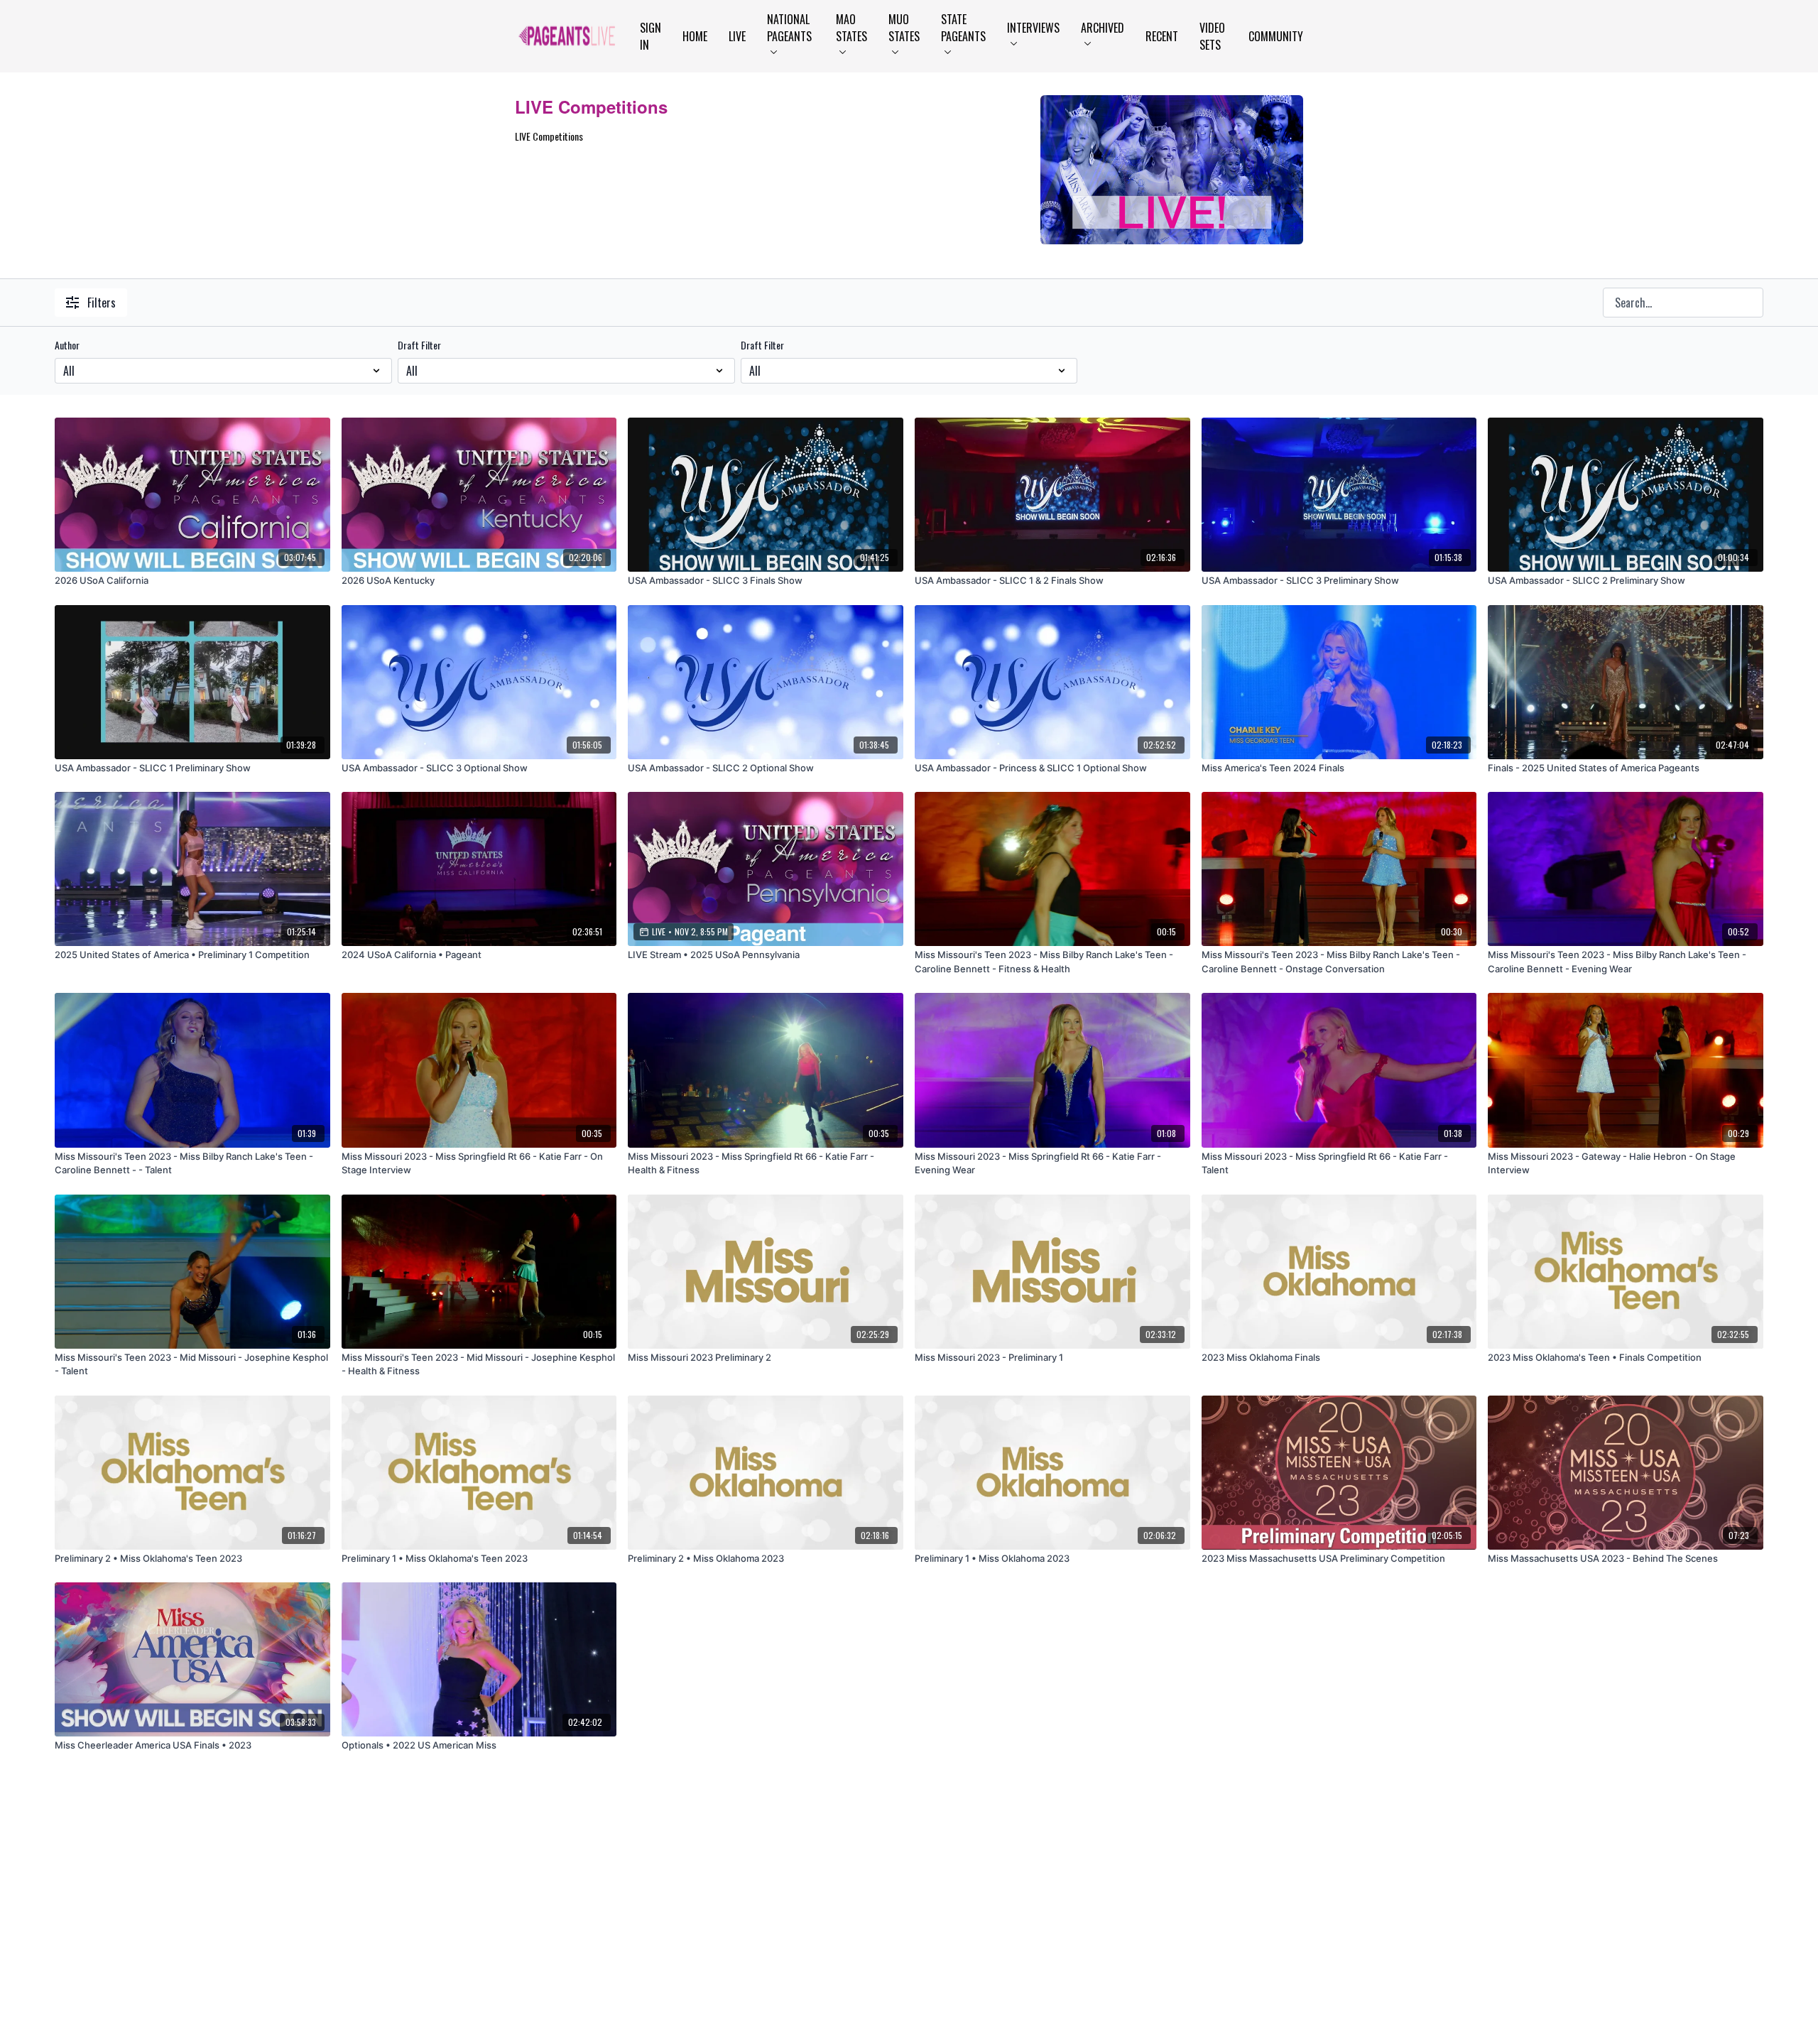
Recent (1162, 36)
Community (1276, 36)
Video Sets (1212, 36)
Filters (102, 303)
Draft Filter (419, 345)
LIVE (737, 36)
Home (695, 36)
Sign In (651, 36)
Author (67, 345)
